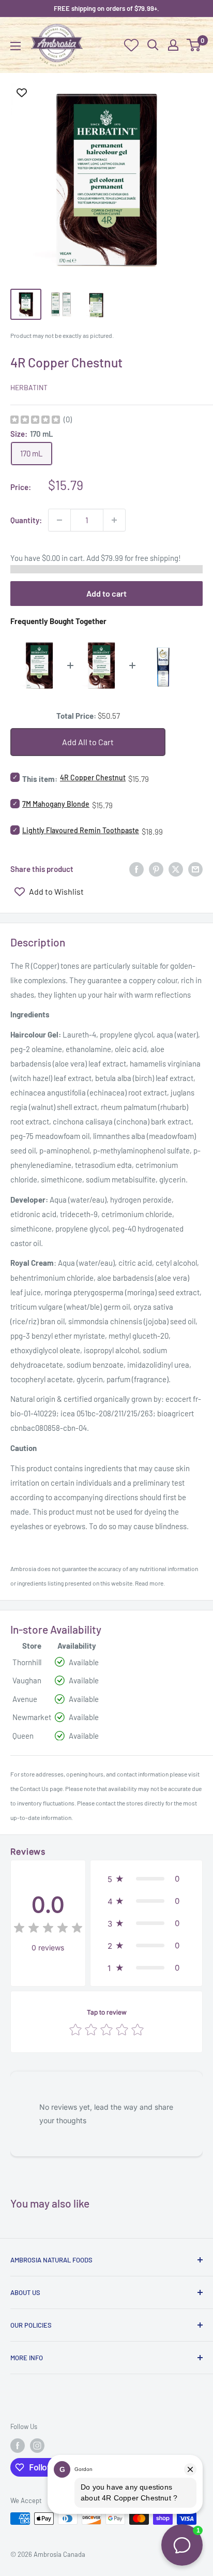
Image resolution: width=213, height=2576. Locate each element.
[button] (146, 1879)
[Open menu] (16, 46)
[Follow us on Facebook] (18, 2446)
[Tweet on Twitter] (176, 869)
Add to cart (106, 593)
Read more (149, 1583)
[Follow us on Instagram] (37, 2446)
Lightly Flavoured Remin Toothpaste (81, 830)
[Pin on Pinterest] (156, 869)
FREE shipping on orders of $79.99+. (106, 8)
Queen (23, 1736)
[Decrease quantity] (59, 520)
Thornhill (27, 1662)
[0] (194, 45)
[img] (35, 421)
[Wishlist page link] (131, 45)
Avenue (25, 1699)
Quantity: (26, 520)
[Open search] (153, 45)
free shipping (157, 558)
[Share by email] (195, 869)
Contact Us (34, 1788)
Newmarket (32, 1717)
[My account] (173, 45)
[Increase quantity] (114, 520)
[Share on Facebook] (136, 869)
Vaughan (27, 1680)
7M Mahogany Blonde (56, 804)
